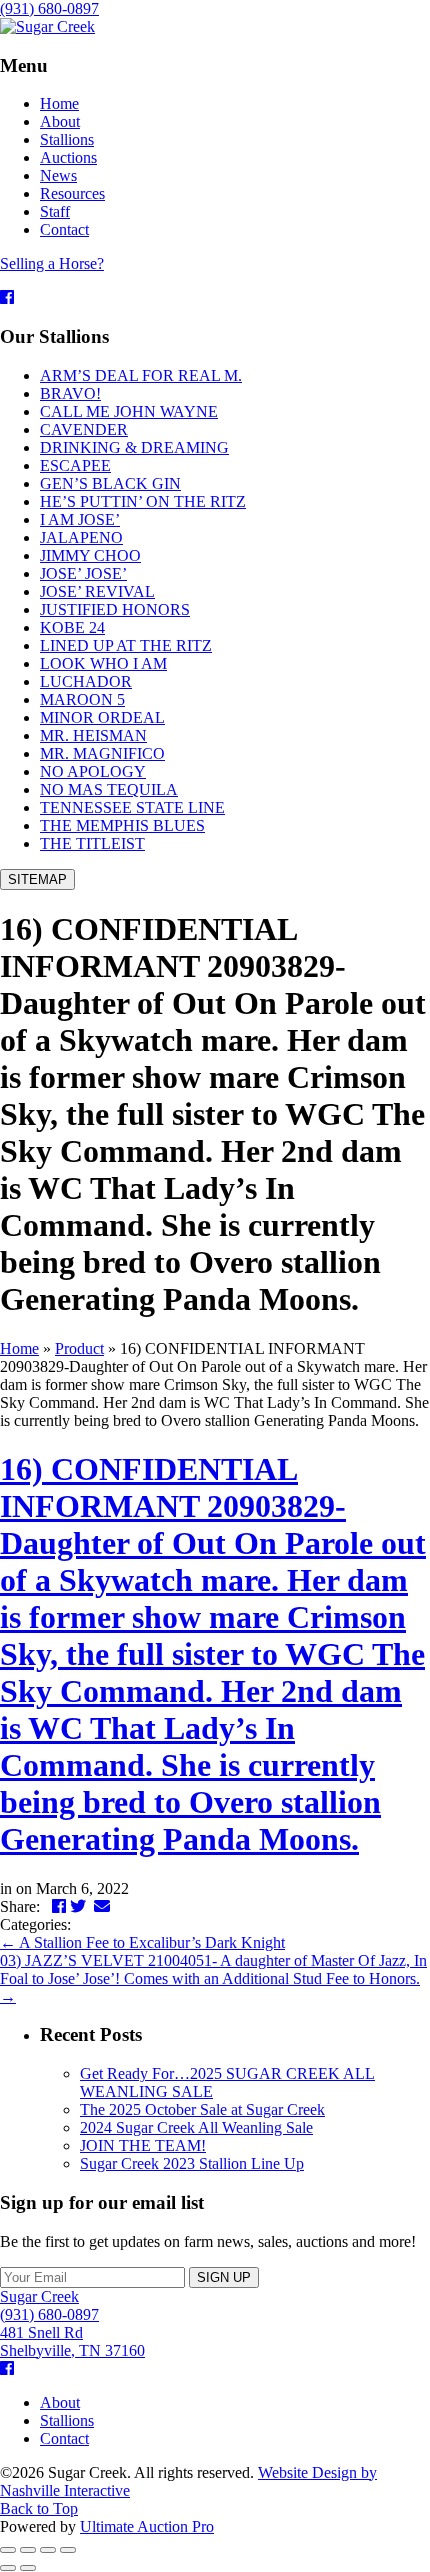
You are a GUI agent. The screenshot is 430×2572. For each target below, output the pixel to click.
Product (79, 1348)
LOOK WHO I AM (103, 663)
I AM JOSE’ (80, 519)
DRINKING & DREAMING (134, 447)
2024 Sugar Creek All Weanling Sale (196, 2127)
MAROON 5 (82, 699)
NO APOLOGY (93, 771)
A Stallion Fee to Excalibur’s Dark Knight (142, 1942)
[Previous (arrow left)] (8, 2568)
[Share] (28, 2550)
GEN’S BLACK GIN (110, 483)
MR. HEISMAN (93, 735)
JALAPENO (81, 537)
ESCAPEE (75, 465)
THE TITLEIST (92, 843)
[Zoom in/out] (68, 2550)
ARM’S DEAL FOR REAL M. (141, 375)
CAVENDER (84, 429)
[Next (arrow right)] (28, 2568)
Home (19, 1348)
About (60, 2402)
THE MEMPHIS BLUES (122, 825)
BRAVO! (70, 393)
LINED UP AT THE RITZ (126, 645)
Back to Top (39, 2508)
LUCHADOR (86, 681)
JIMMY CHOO (90, 555)
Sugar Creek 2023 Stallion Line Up (192, 2163)
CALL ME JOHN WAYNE (129, 411)
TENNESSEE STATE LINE (132, 807)
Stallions (67, 2420)
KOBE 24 (72, 627)
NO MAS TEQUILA (109, 789)
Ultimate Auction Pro (147, 2526)
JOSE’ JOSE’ (83, 573)
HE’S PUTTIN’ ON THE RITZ (143, 501)
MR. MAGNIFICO (102, 753)
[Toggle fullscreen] (48, 2550)
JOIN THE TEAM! (143, 2145)
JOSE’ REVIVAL (97, 591)
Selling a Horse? (52, 263)
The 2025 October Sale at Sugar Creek (202, 2109)
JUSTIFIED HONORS (115, 609)
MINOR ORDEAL (102, 717)
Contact (64, 2438)
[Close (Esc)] (8, 2550)
